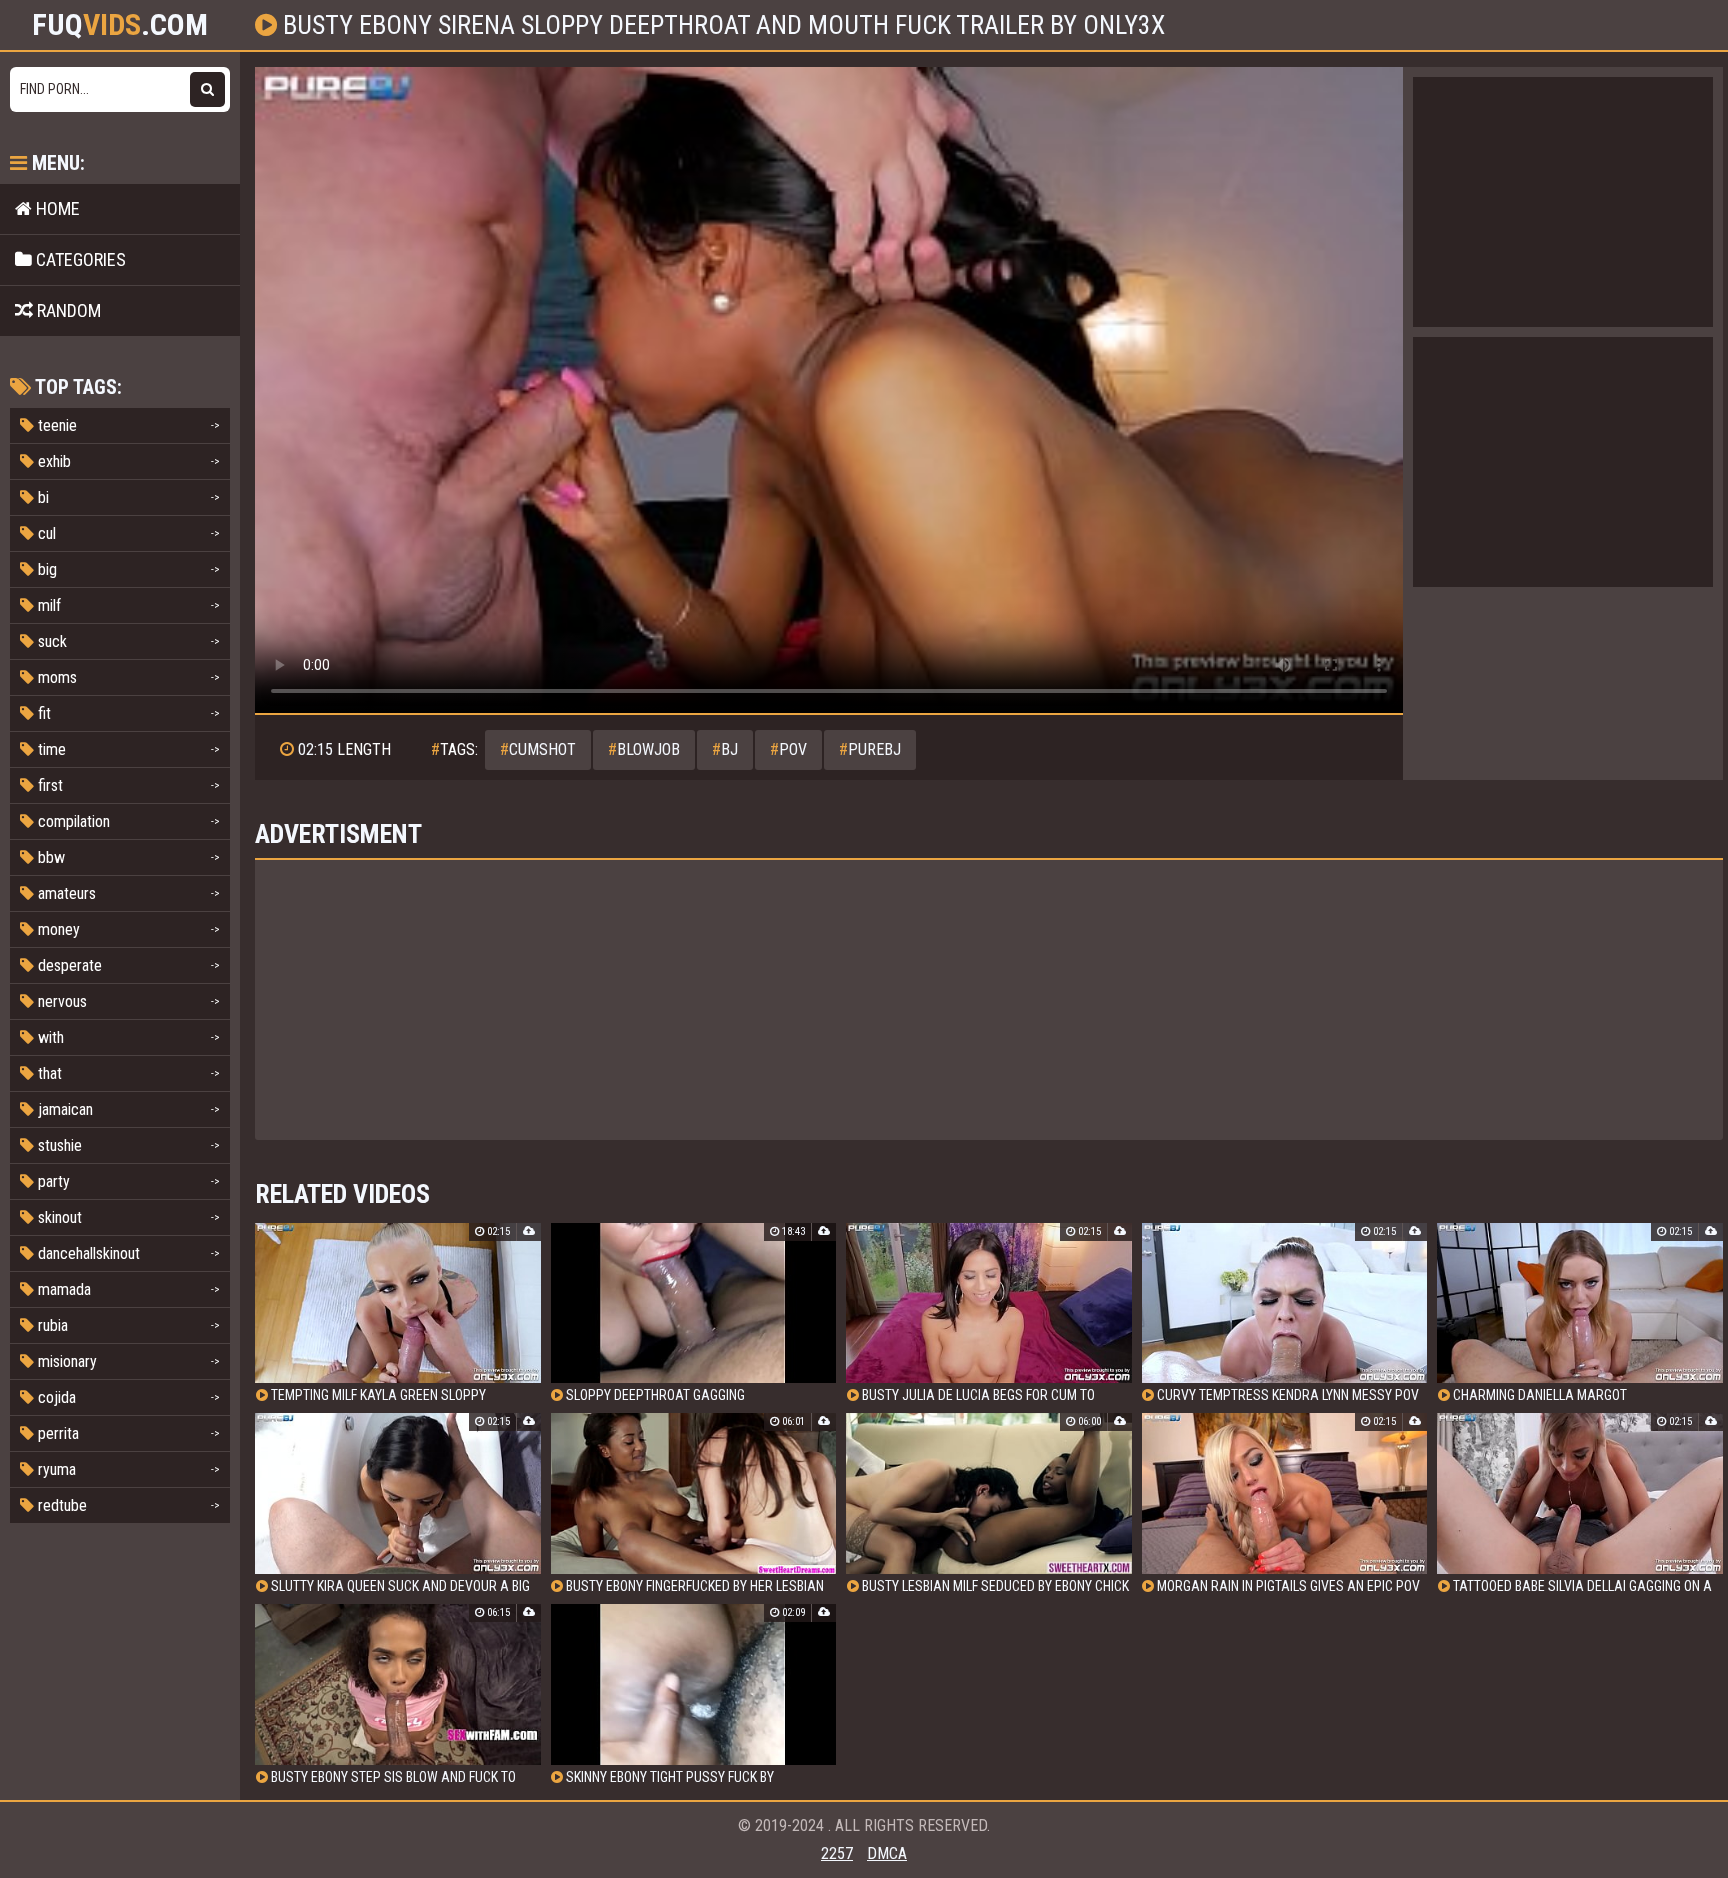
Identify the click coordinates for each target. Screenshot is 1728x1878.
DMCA (887, 1853)
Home (56, 208)
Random (67, 310)
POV (788, 749)
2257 (837, 1853)
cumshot (538, 749)
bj (725, 749)
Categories (79, 259)
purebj (870, 749)
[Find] (207, 89)
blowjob (644, 749)
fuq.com (120, 25)
